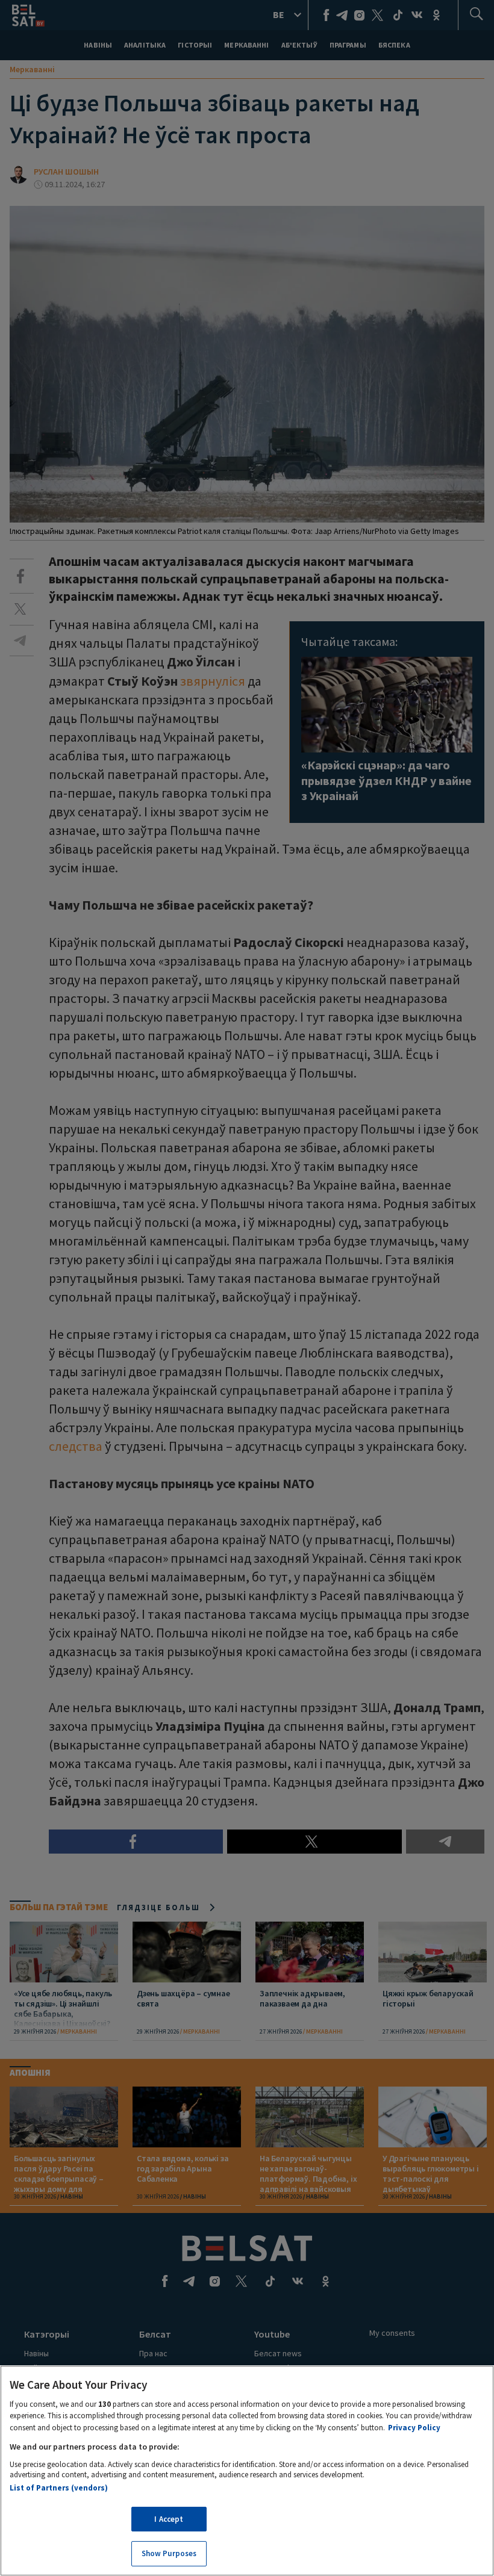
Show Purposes (169, 2553)
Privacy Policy (414, 2428)
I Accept (169, 2519)
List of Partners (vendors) (59, 2488)
